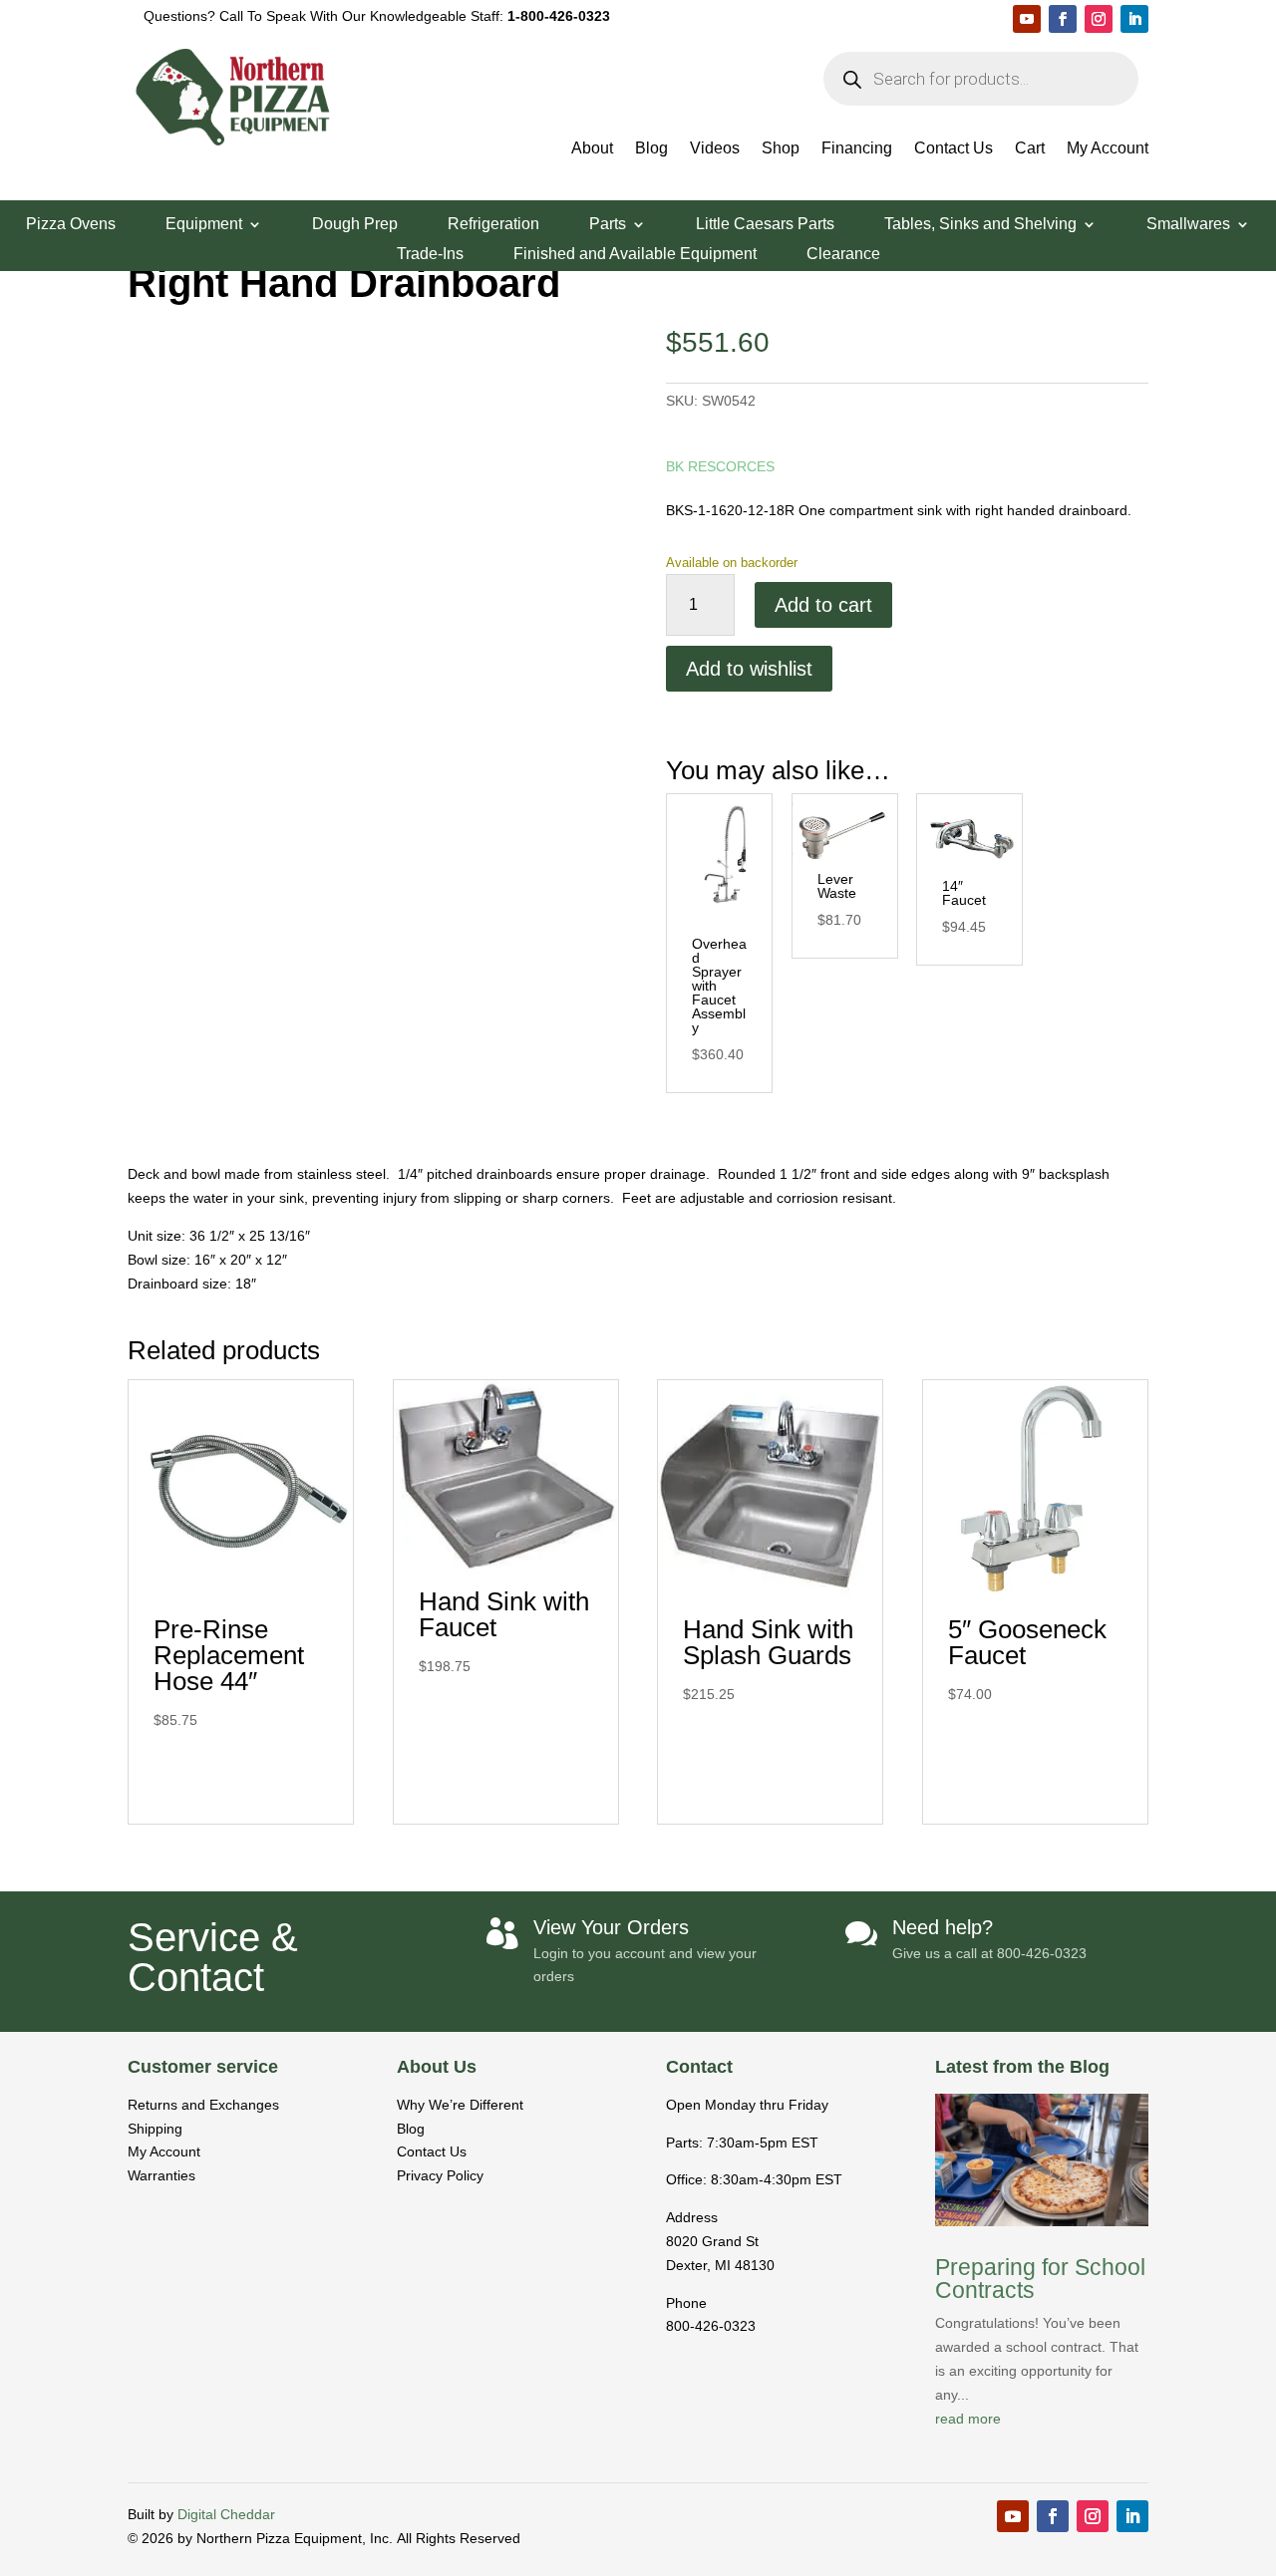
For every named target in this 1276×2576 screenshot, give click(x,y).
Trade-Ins (430, 255)
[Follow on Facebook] (1063, 19)
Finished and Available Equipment (635, 255)
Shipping (155, 2129)
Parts (608, 225)
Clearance (843, 255)
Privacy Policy (440, 2175)
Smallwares (1188, 225)
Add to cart (823, 605)
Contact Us (954, 149)
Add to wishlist (749, 669)
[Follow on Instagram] (1099, 19)
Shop (781, 149)
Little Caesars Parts (765, 225)
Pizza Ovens (71, 225)
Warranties (161, 2175)
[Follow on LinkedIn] (1134, 19)
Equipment (204, 225)
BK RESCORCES (720, 466)
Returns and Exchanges (203, 2105)
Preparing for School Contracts (1040, 2279)
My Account (1108, 149)
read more (968, 2419)
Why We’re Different (460, 2105)
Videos (715, 149)
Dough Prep (355, 225)
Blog (651, 149)
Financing (857, 149)
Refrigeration (493, 225)
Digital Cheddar (226, 2514)
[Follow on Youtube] (1027, 19)
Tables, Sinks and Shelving (980, 225)
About (592, 149)
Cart (1030, 149)
